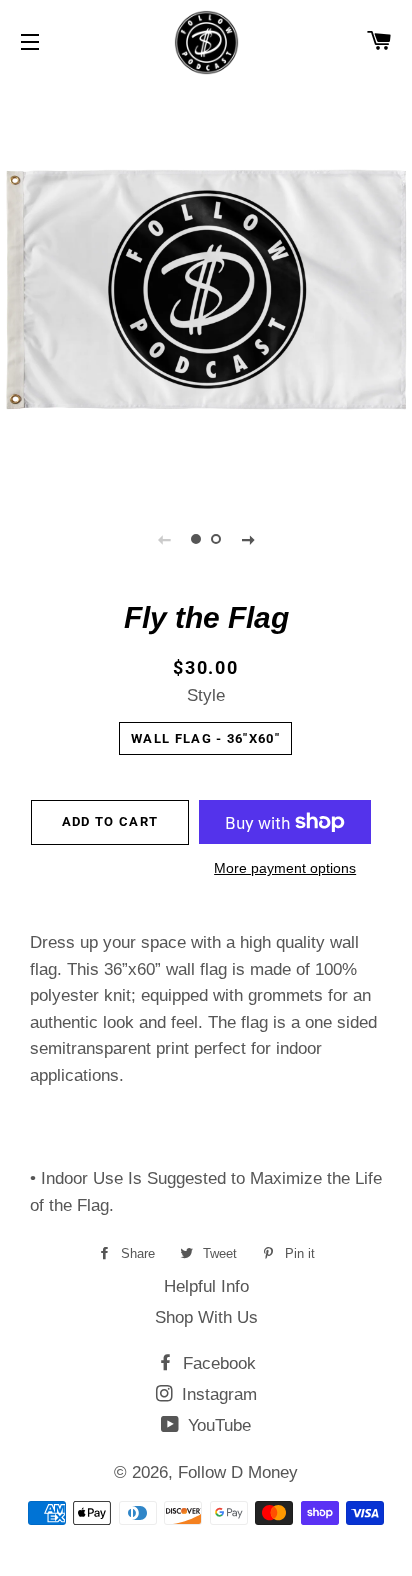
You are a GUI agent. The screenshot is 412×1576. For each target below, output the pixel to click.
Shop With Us (206, 1317)
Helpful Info (206, 1286)
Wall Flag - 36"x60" (205, 738)
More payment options (285, 868)
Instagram (217, 1394)
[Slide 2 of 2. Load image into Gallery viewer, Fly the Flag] (216, 539)
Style (206, 695)
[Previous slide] (164, 539)
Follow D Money (238, 1472)
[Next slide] (248, 539)
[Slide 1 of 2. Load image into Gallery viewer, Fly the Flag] (196, 539)
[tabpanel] (206, 286)
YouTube (217, 1425)
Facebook (217, 1363)
